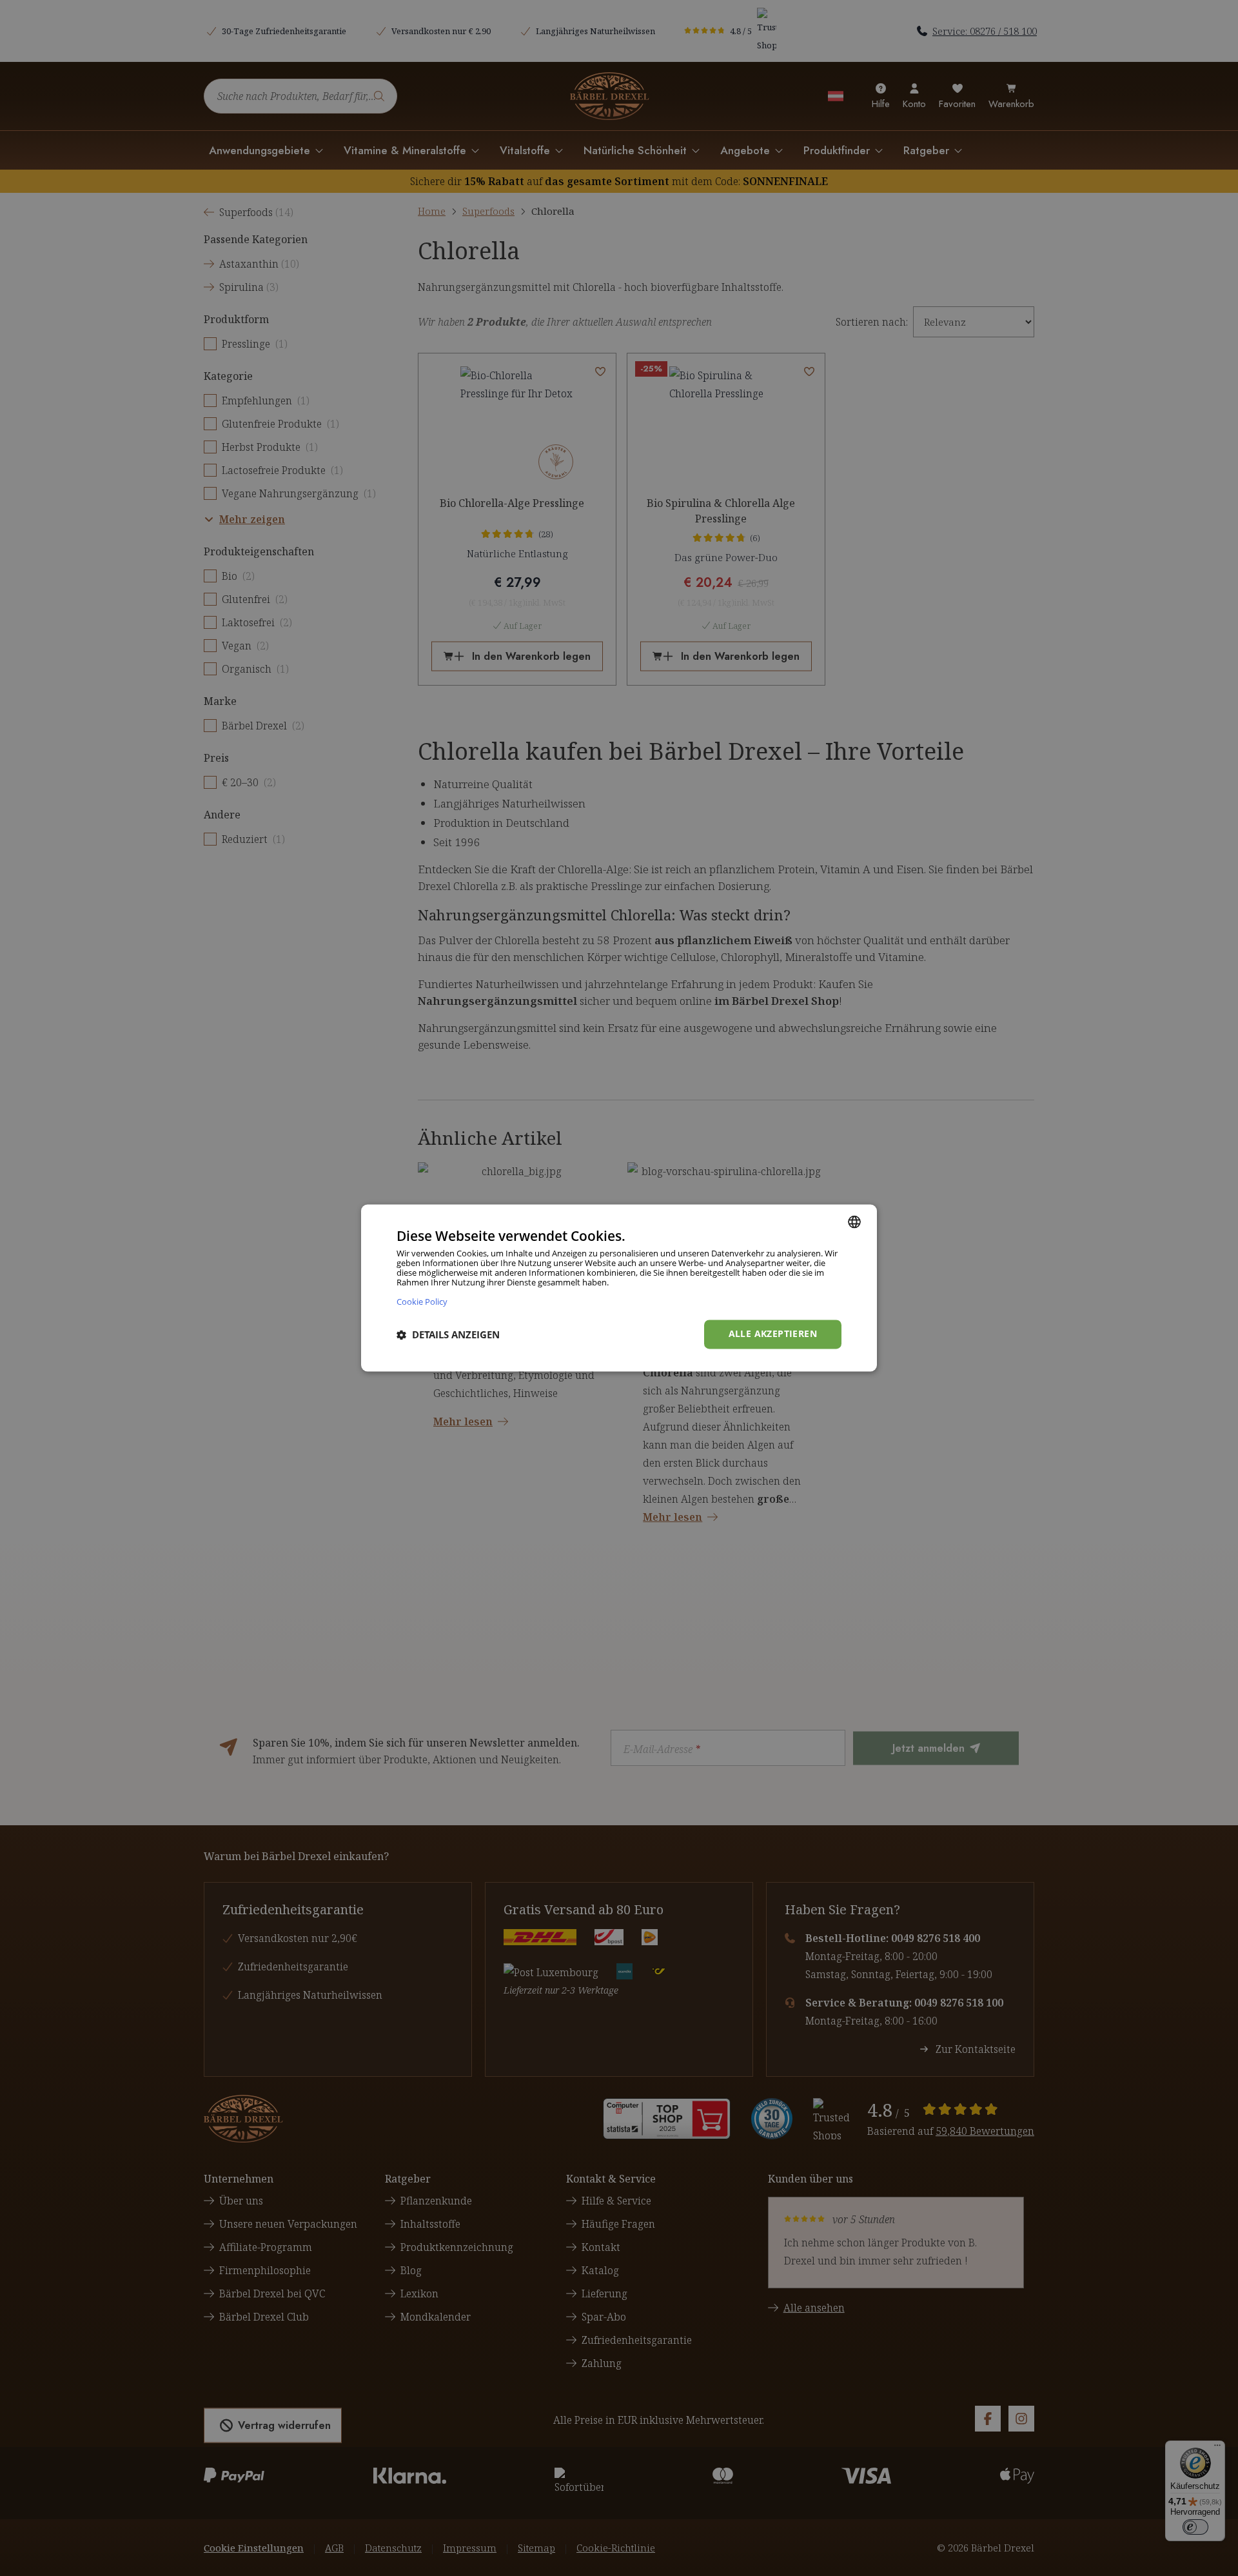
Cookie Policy (422, 1302)
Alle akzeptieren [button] (773, 1334)
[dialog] (619, 1288)
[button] (448, 1334)
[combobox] (854, 1222)
